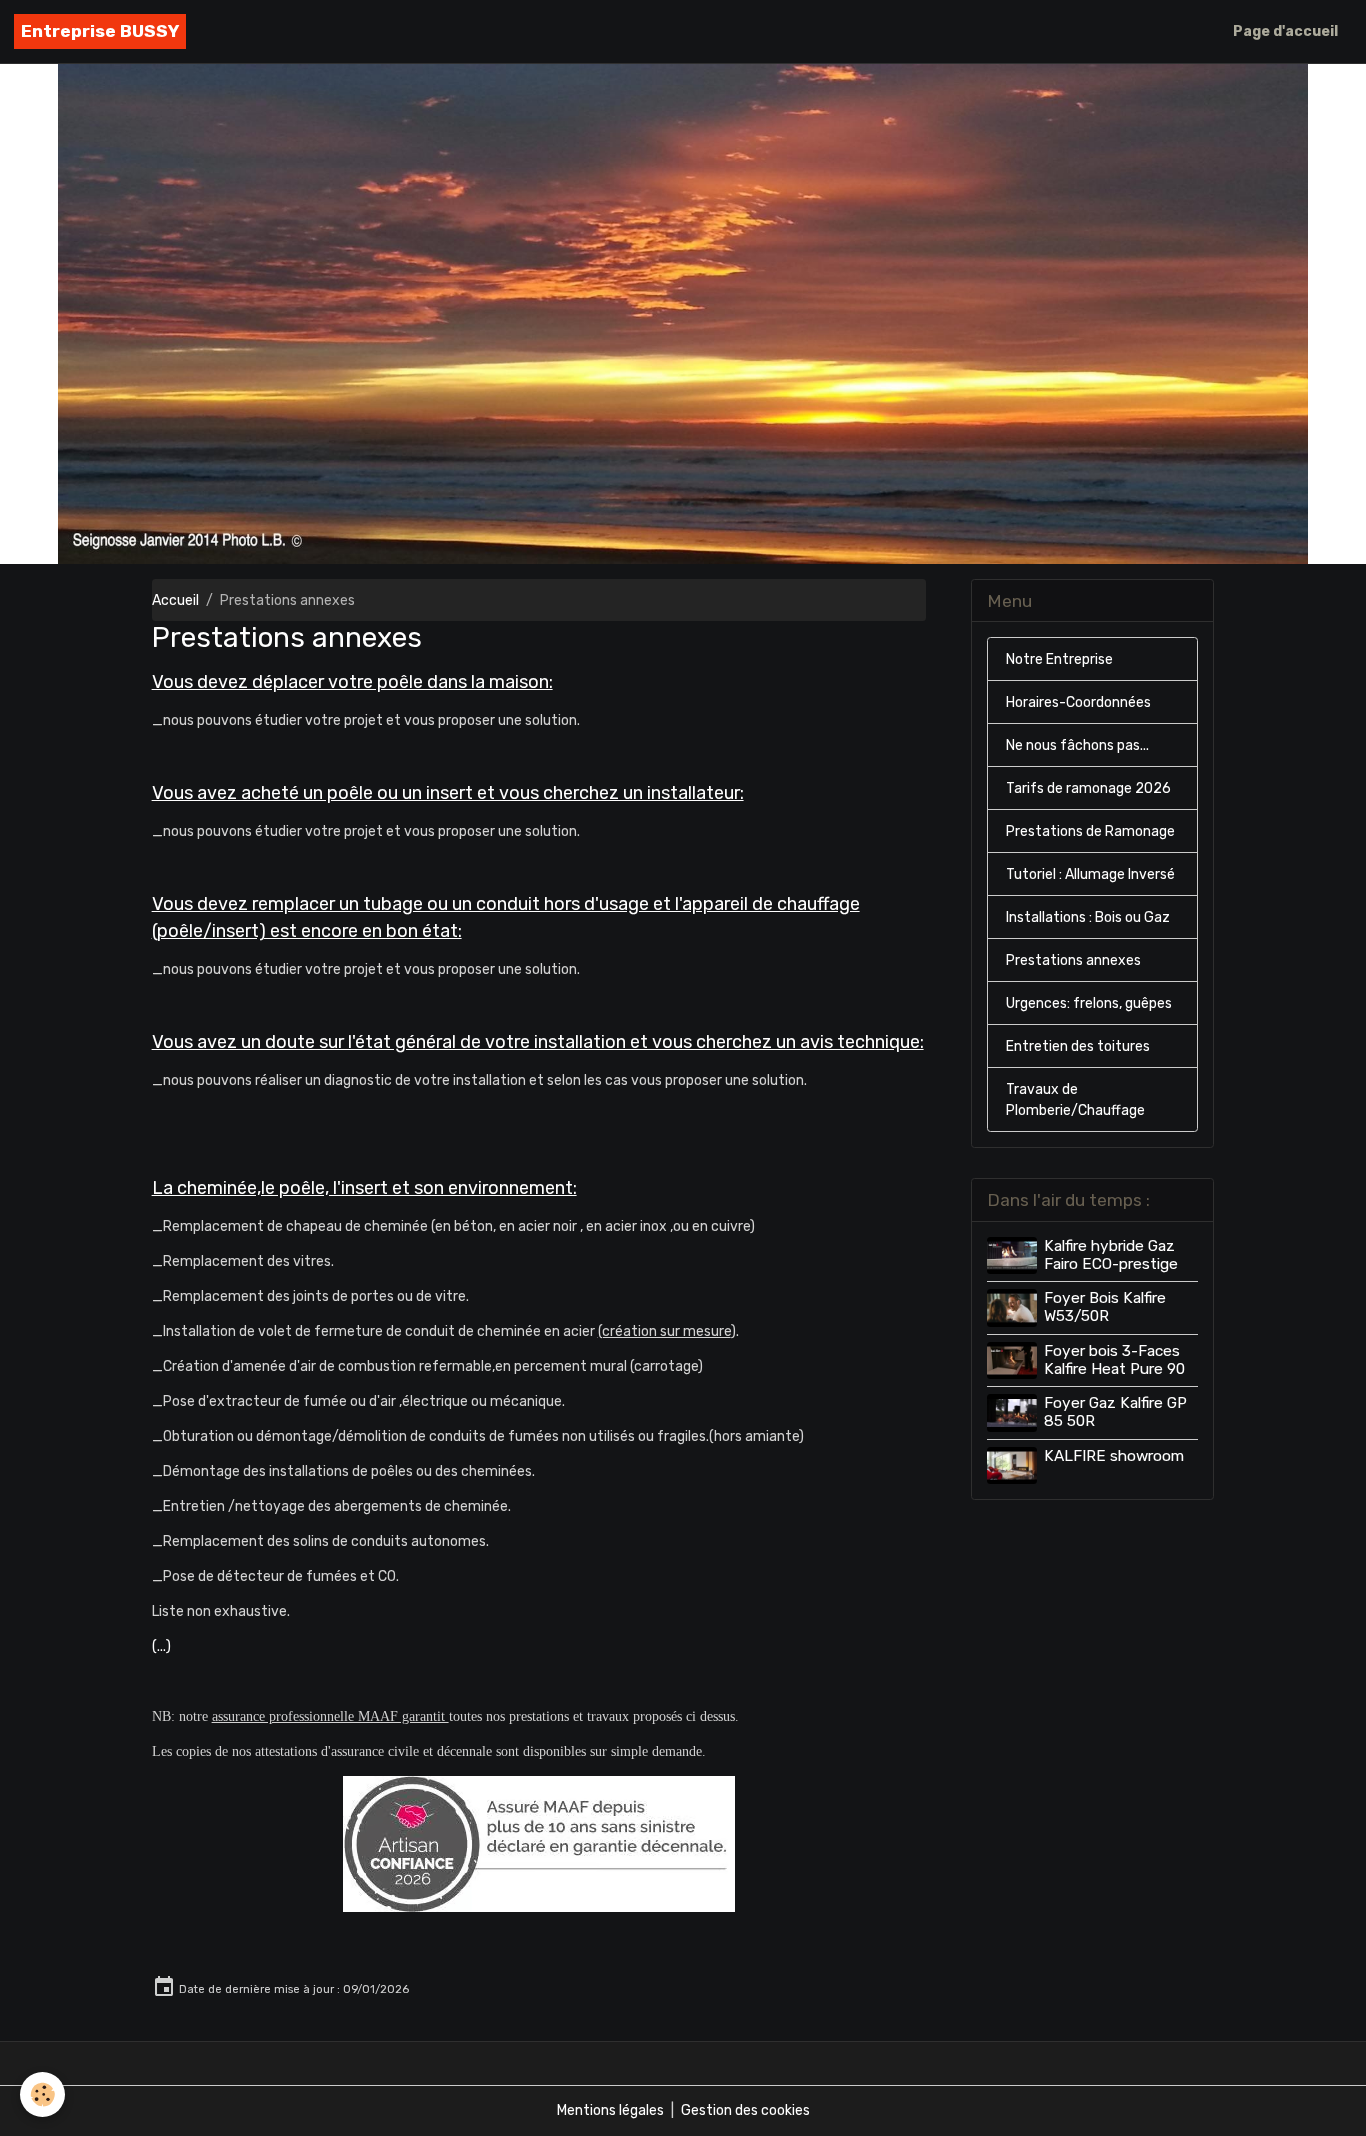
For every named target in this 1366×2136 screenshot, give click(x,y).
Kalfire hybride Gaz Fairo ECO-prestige (1111, 1255)
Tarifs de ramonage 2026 (1088, 788)
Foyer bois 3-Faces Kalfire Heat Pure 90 (1114, 1360)
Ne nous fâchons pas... (1077, 745)
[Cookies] (42, 2094)
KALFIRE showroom (1114, 1456)
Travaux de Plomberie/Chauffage (1075, 1100)
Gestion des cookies (745, 2110)
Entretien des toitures (1078, 1046)
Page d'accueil (1285, 31)
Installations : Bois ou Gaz (1088, 917)
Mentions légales (610, 2110)
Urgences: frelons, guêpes (1089, 1003)
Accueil (175, 600)
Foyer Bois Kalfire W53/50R (1105, 1307)
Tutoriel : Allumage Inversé (1090, 874)
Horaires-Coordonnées (1078, 702)
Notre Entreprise (1059, 659)
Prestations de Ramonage (1090, 831)
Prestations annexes (1073, 960)
